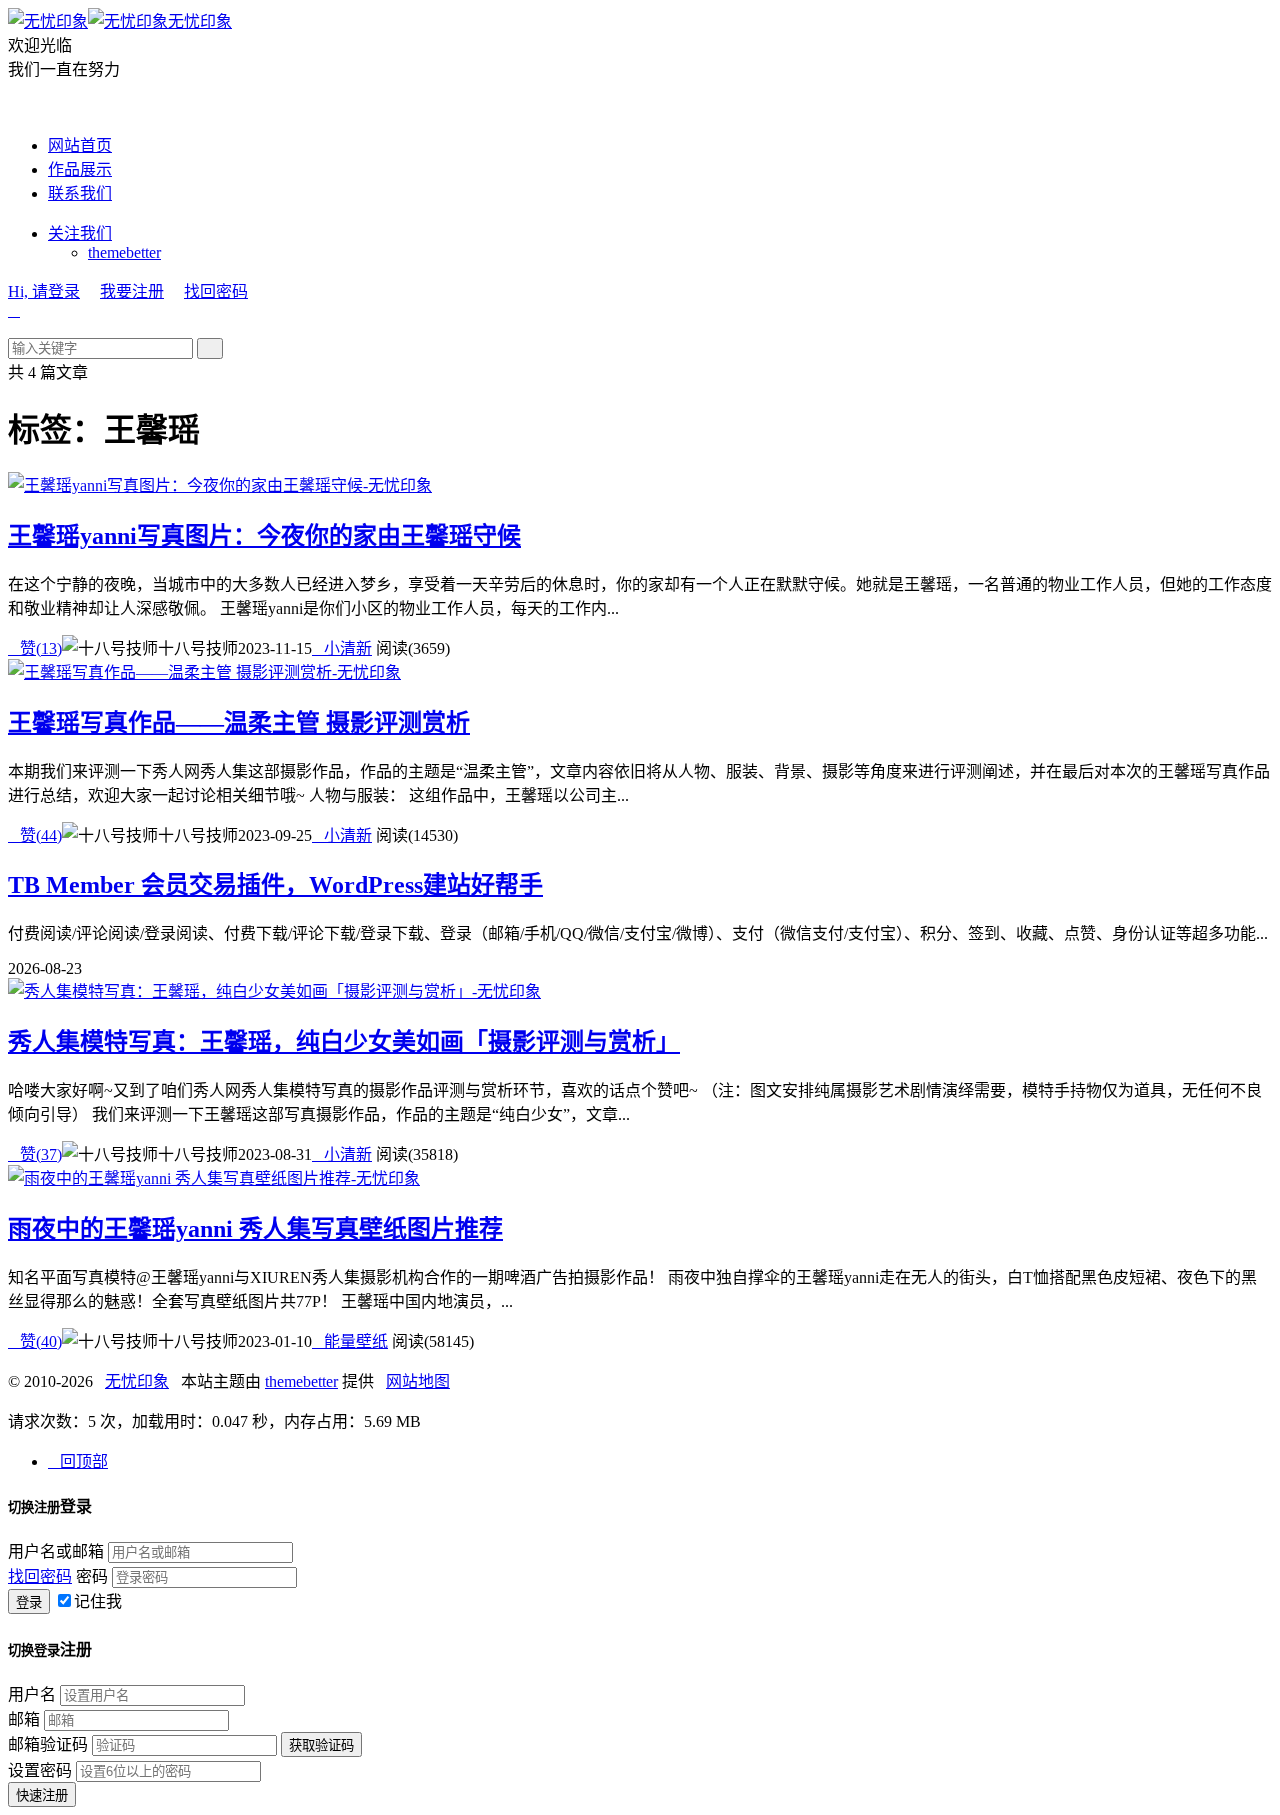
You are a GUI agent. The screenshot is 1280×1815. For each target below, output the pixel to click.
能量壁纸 (350, 1341)
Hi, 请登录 (44, 291)
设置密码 (40, 1770)
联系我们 (80, 193)
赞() (35, 648)
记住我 (98, 1601)
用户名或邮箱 (56, 1551)
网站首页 (80, 145)
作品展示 (80, 169)
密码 (92, 1576)
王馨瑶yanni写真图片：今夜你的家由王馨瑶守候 (264, 536)
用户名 (32, 1694)
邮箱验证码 (48, 1744)
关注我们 (80, 233)
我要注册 (132, 291)
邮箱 (24, 1719)
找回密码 (216, 291)
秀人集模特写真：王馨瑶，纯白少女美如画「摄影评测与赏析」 (344, 1042)
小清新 (342, 648)
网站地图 (418, 1381)
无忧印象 (200, 21)
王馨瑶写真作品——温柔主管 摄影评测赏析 (239, 723)
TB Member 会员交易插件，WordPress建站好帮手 (275, 885)
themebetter (124, 252)
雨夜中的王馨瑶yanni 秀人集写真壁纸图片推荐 (255, 1229)
